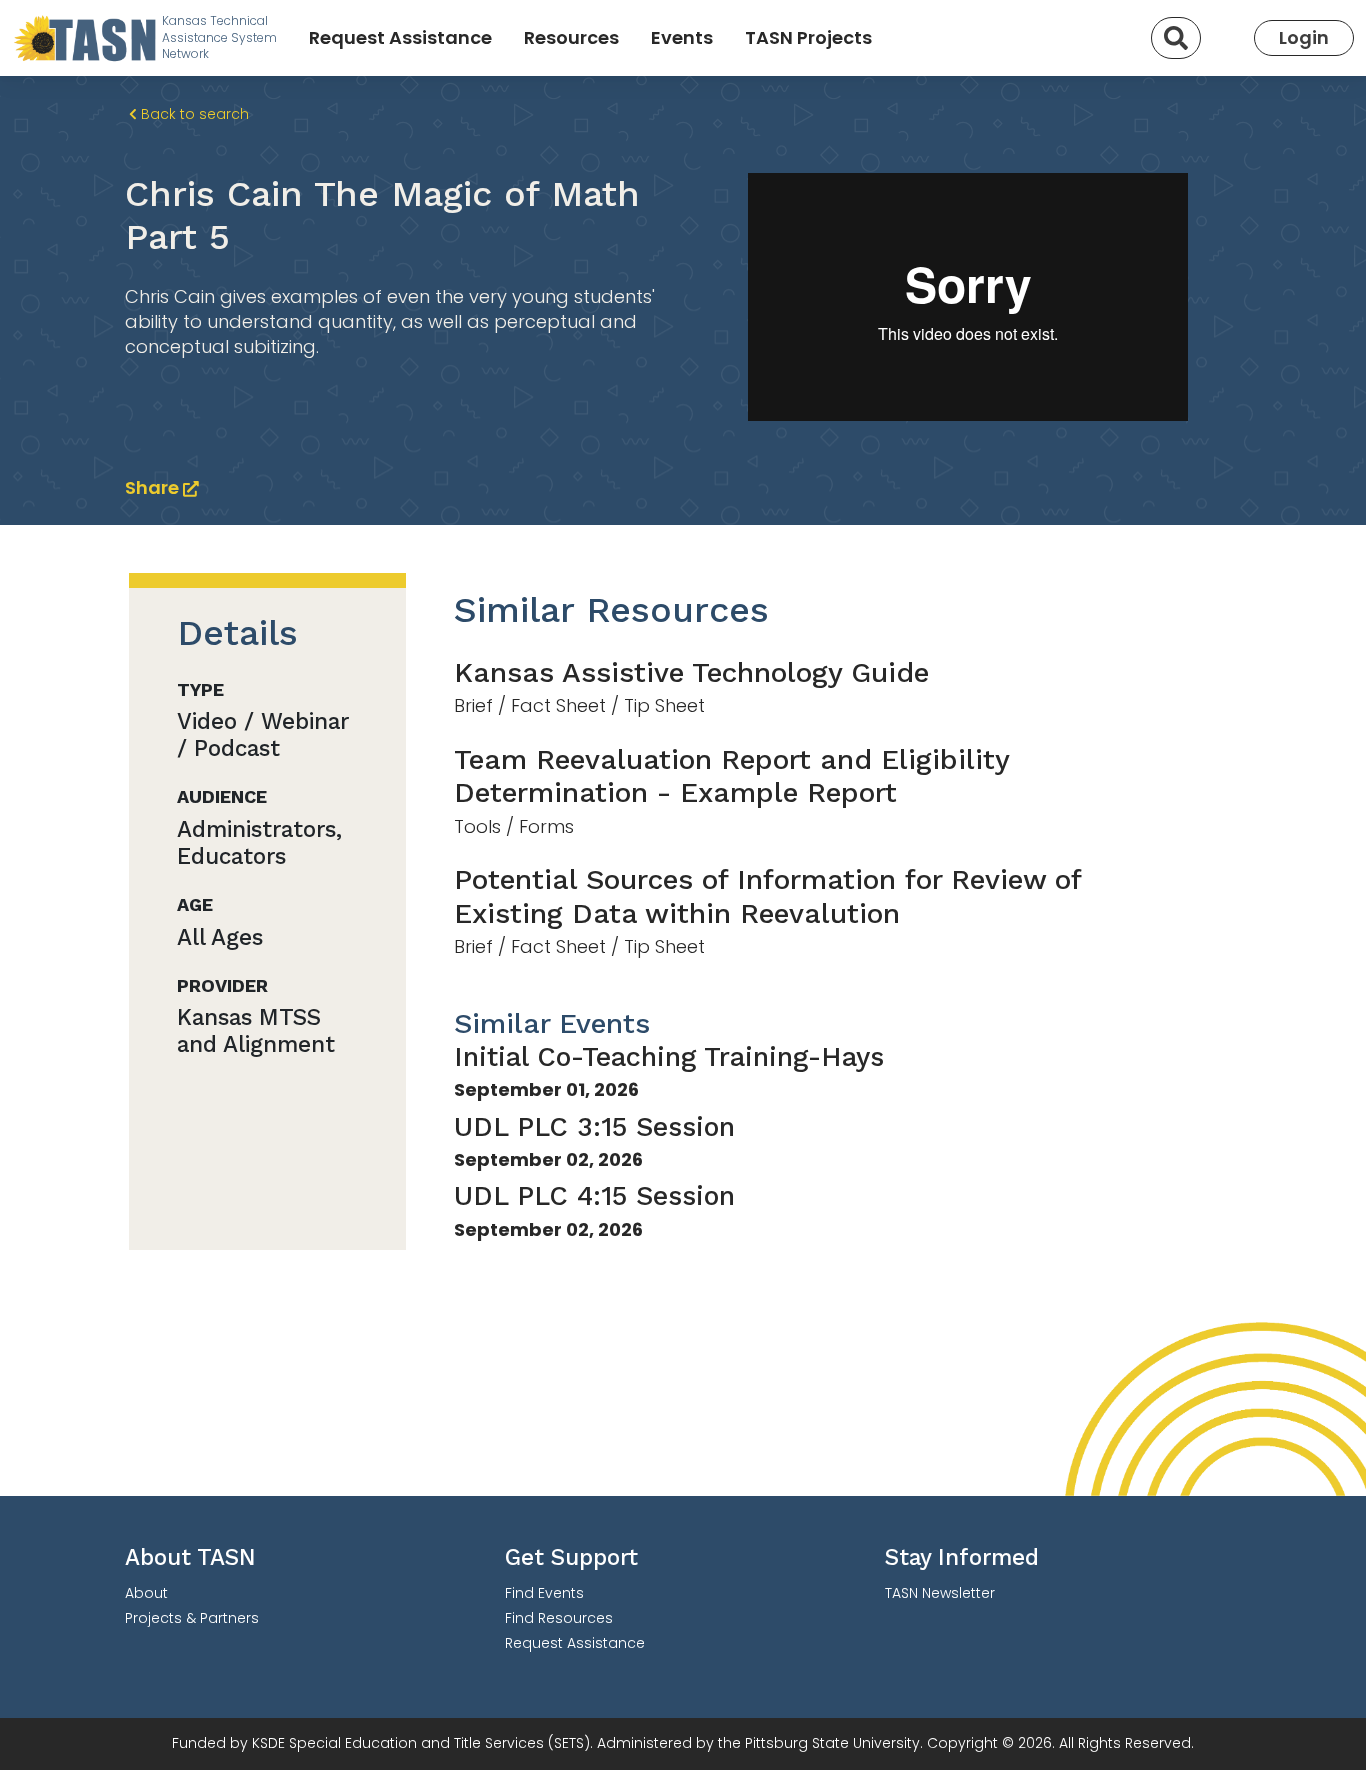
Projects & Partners (192, 1618)
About (146, 1593)
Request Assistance (400, 37)
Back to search (193, 114)
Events (682, 37)
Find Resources (559, 1618)
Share (154, 487)
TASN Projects (808, 37)
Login (1304, 37)
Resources (571, 37)
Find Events (544, 1593)
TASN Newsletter (940, 1593)
